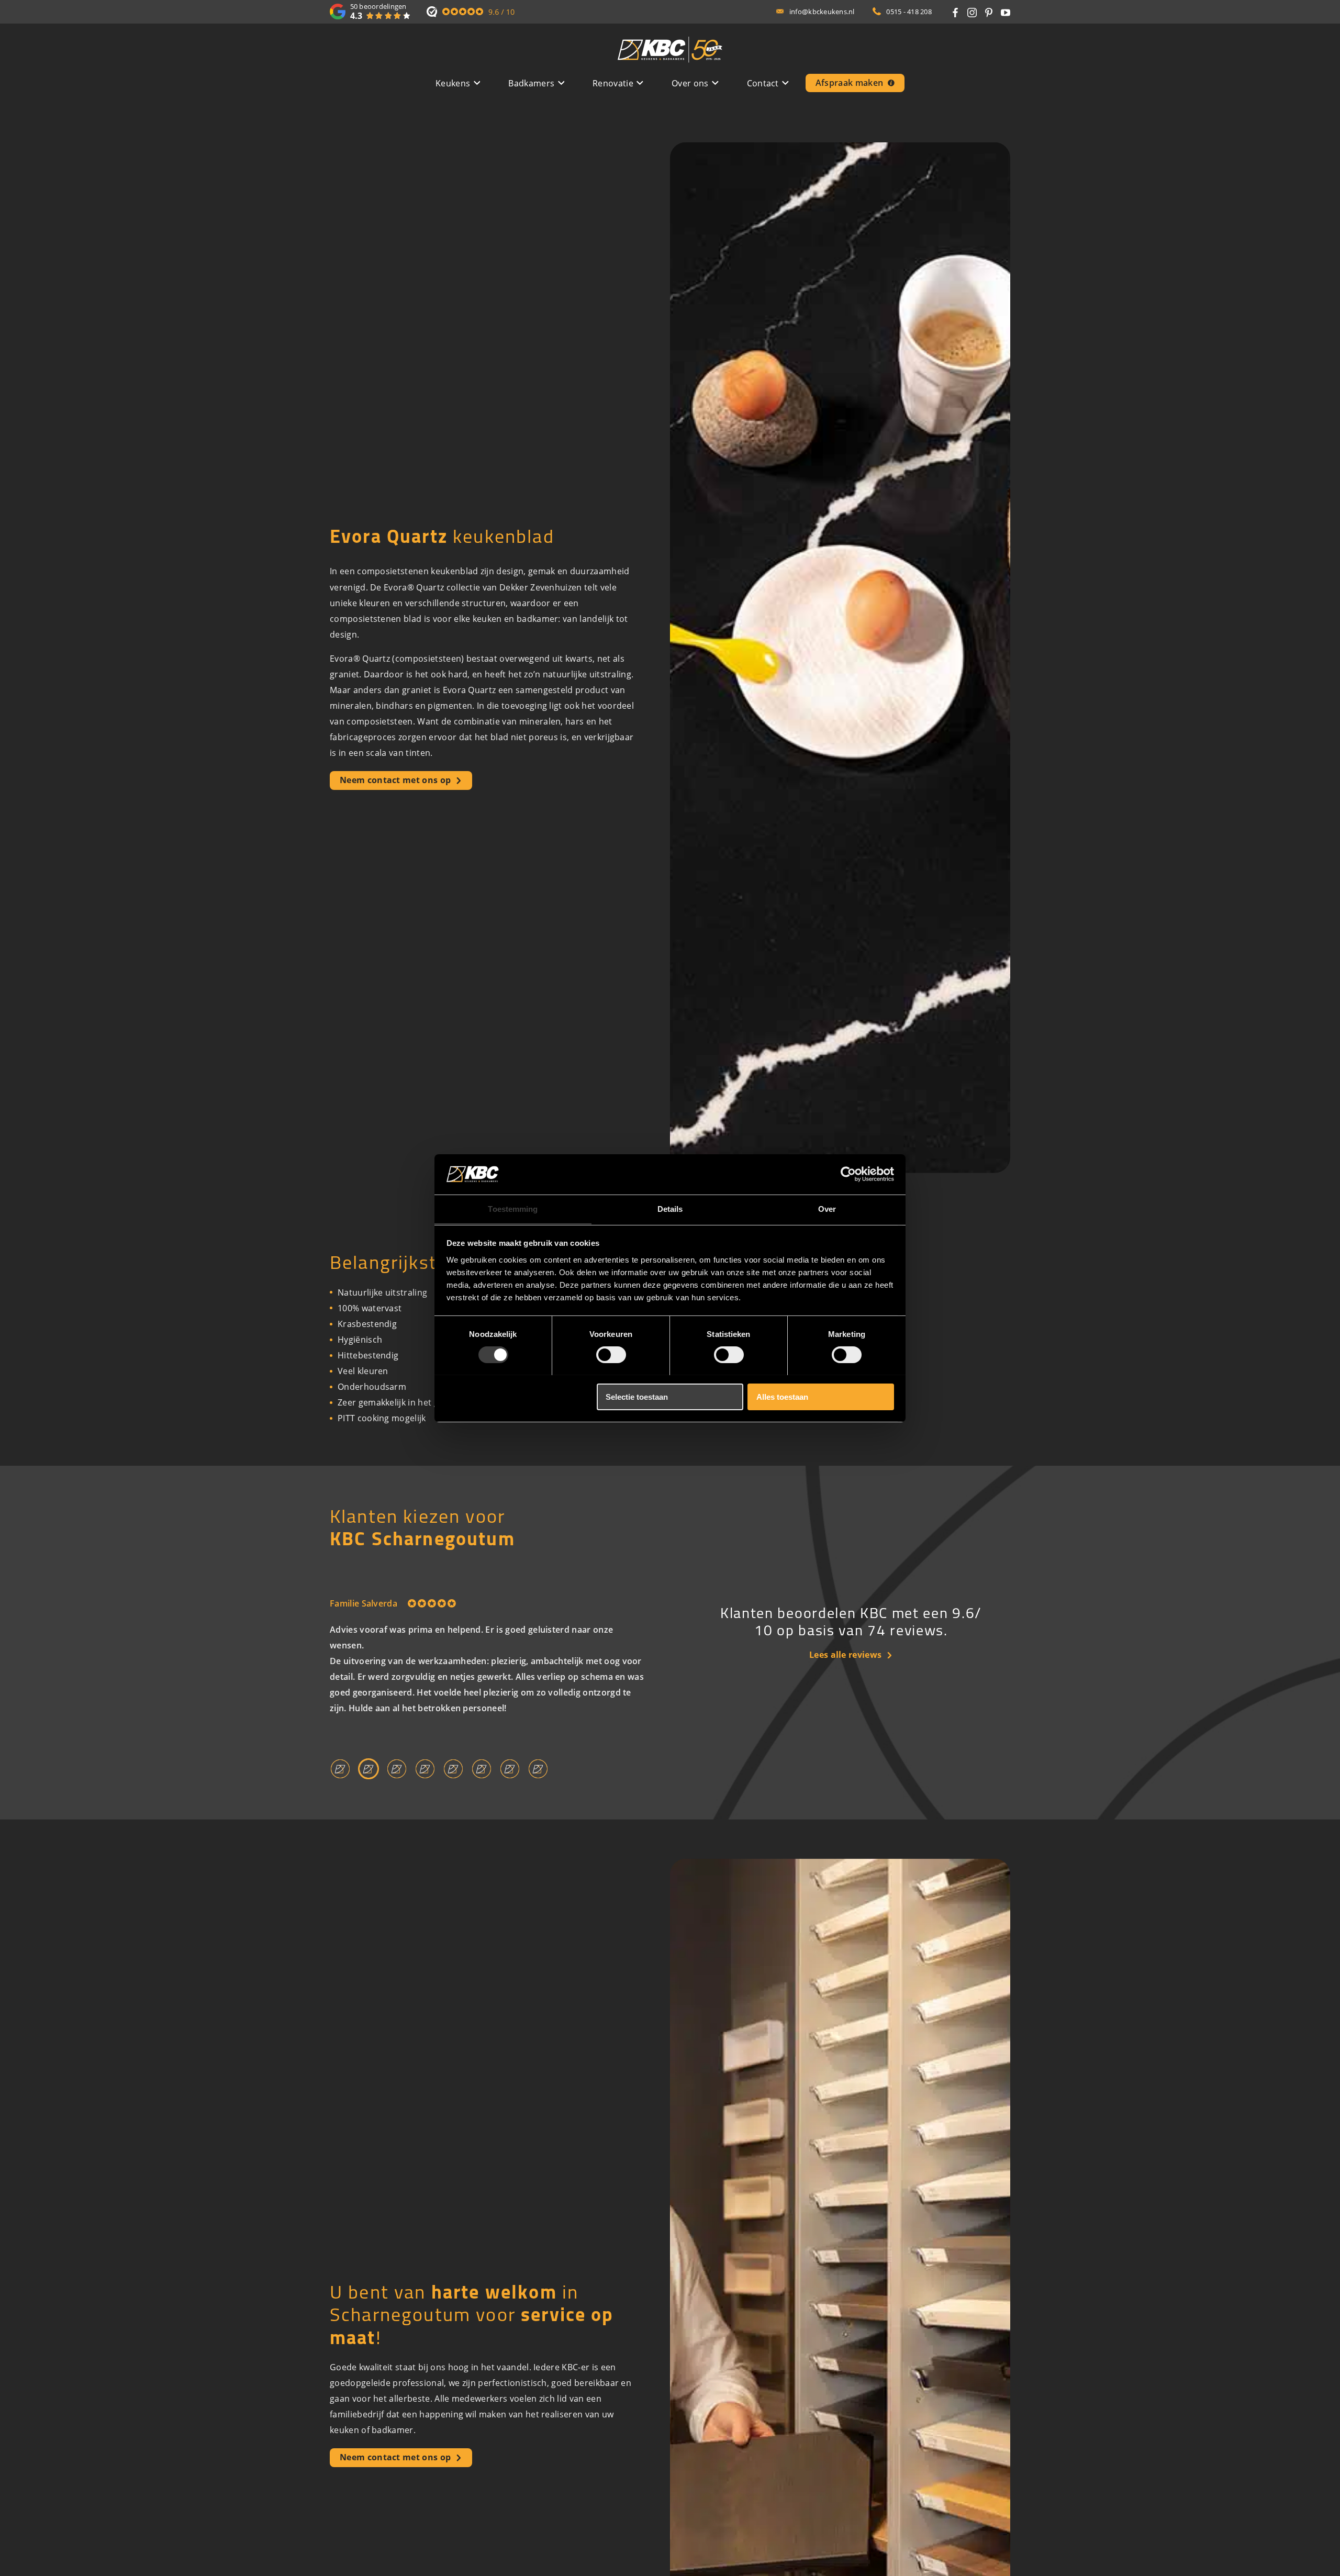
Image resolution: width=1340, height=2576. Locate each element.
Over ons (690, 83)
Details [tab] (670, 1208)
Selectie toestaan (637, 1396)
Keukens (453, 83)
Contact (763, 83)
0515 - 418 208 (909, 12)
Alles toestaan (782, 1396)
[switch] (611, 1355)
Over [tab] (827, 1208)
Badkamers (531, 83)
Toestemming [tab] (513, 1208)
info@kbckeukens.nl (822, 12)
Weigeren (473, 1396)
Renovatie (613, 83)
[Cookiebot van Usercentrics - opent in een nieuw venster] (848, 1174)
